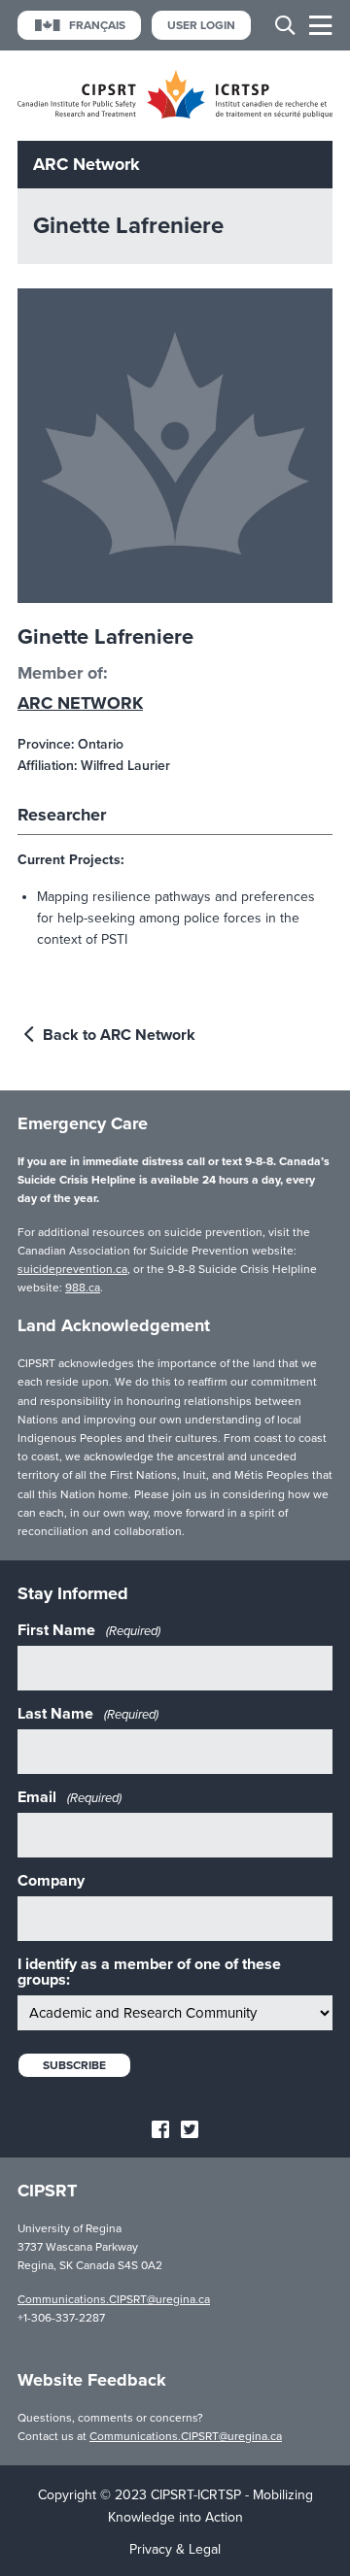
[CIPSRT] (175, 114)
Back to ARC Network (117, 1035)
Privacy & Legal (175, 2549)
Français (97, 25)
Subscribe (74, 2065)
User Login (201, 25)
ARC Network (80, 703)
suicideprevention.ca (72, 1269)
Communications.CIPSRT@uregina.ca (114, 2299)
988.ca (83, 1288)
